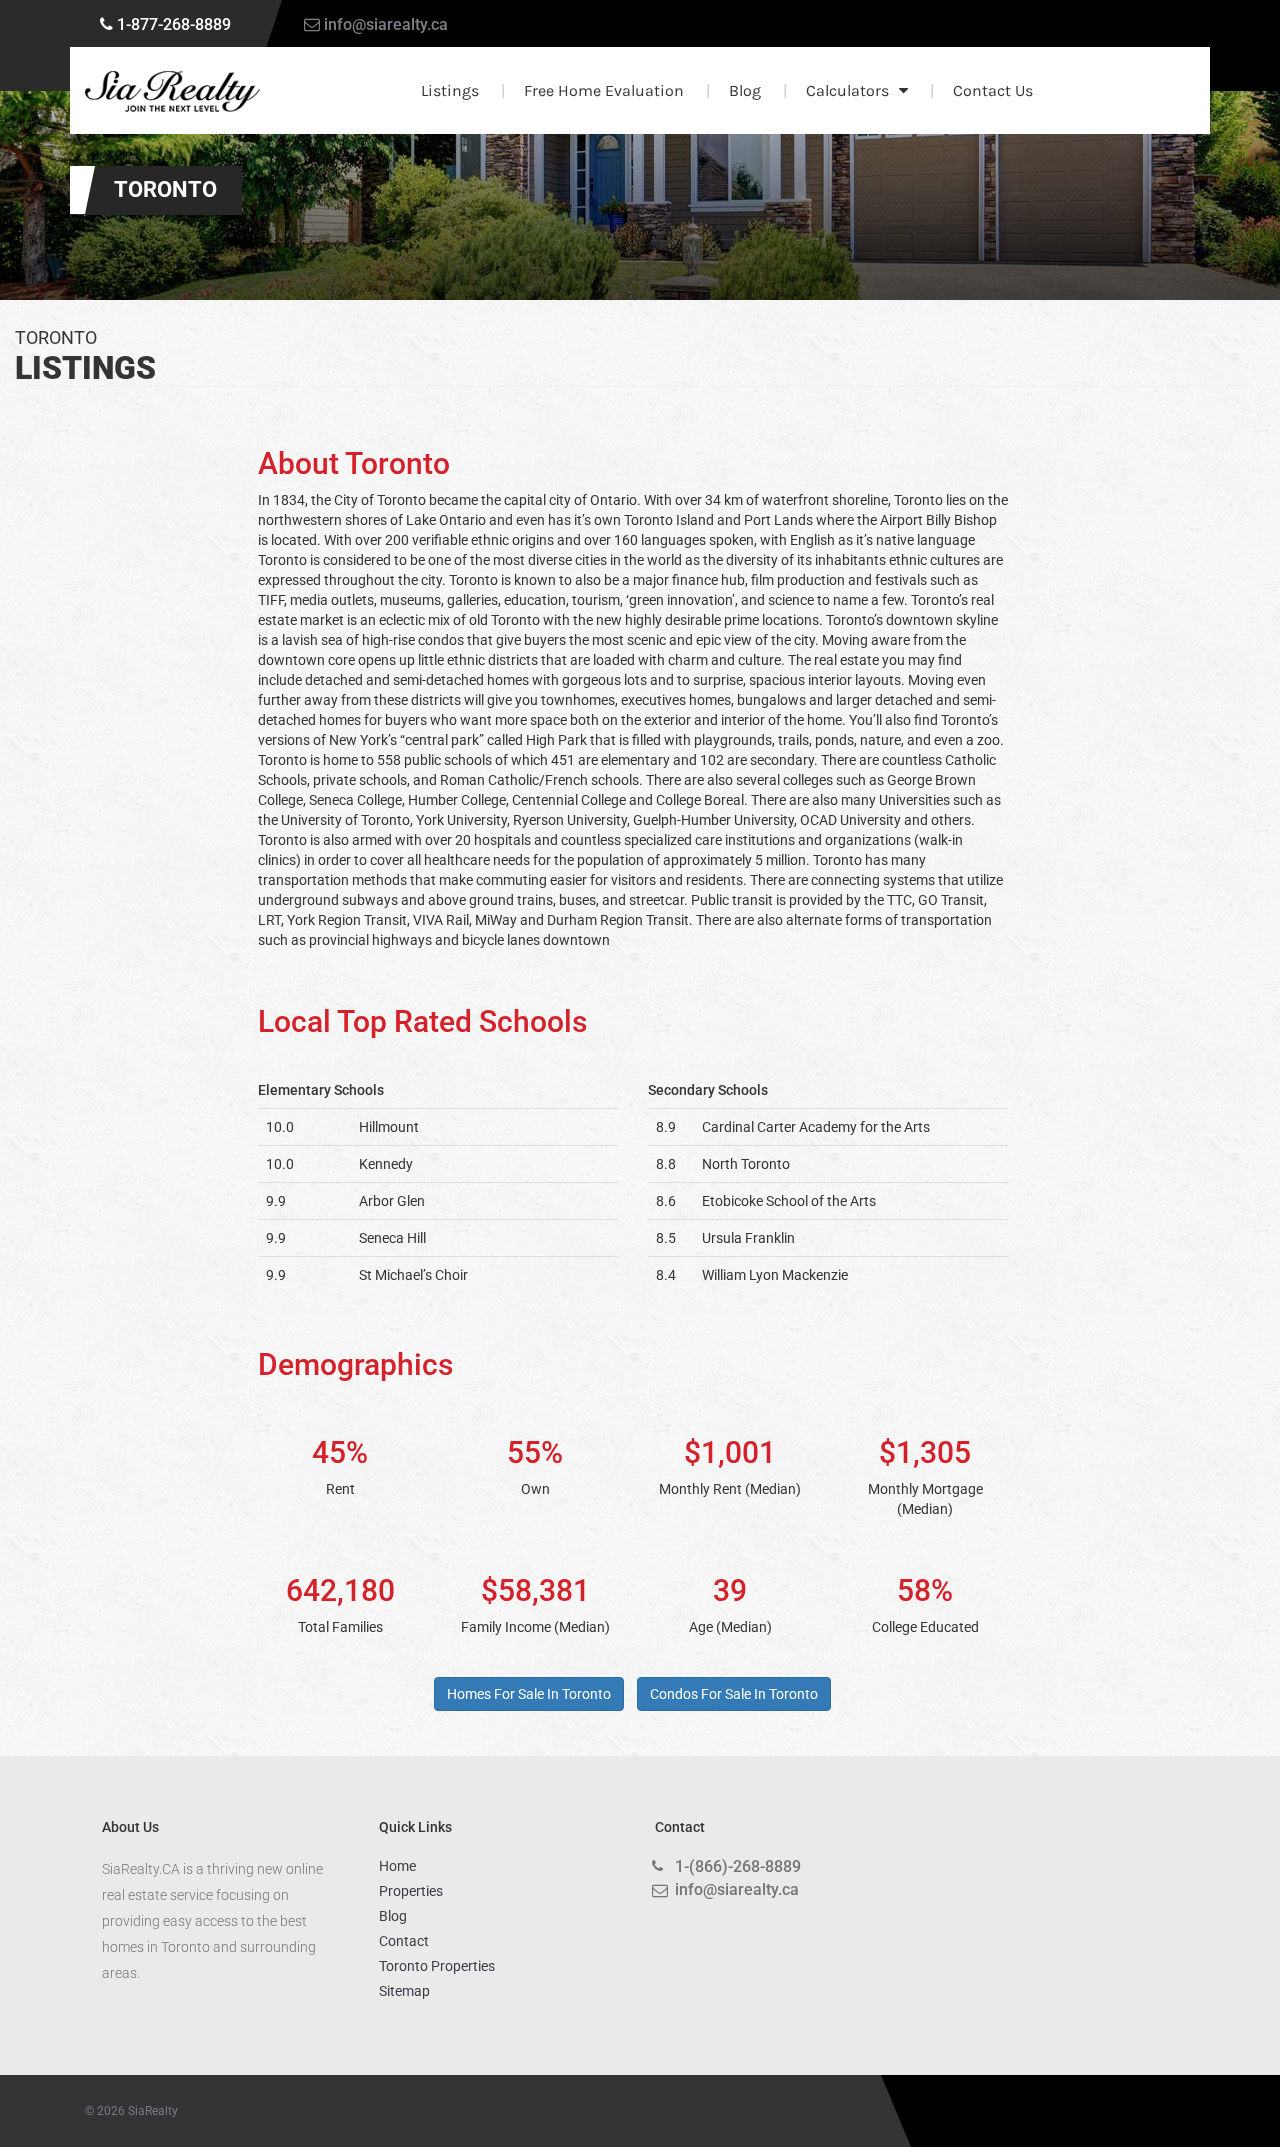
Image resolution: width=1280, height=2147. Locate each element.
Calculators (847, 90)
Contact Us (993, 90)
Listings (450, 90)
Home (397, 1866)
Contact (404, 1941)
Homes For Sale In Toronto (529, 1694)
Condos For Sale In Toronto (734, 1694)
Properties (411, 1891)
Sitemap (404, 1991)
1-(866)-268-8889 (738, 1866)
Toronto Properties (437, 1966)
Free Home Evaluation (604, 90)
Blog (745, 90)
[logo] (172, 91)
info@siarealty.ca (386, 24)
